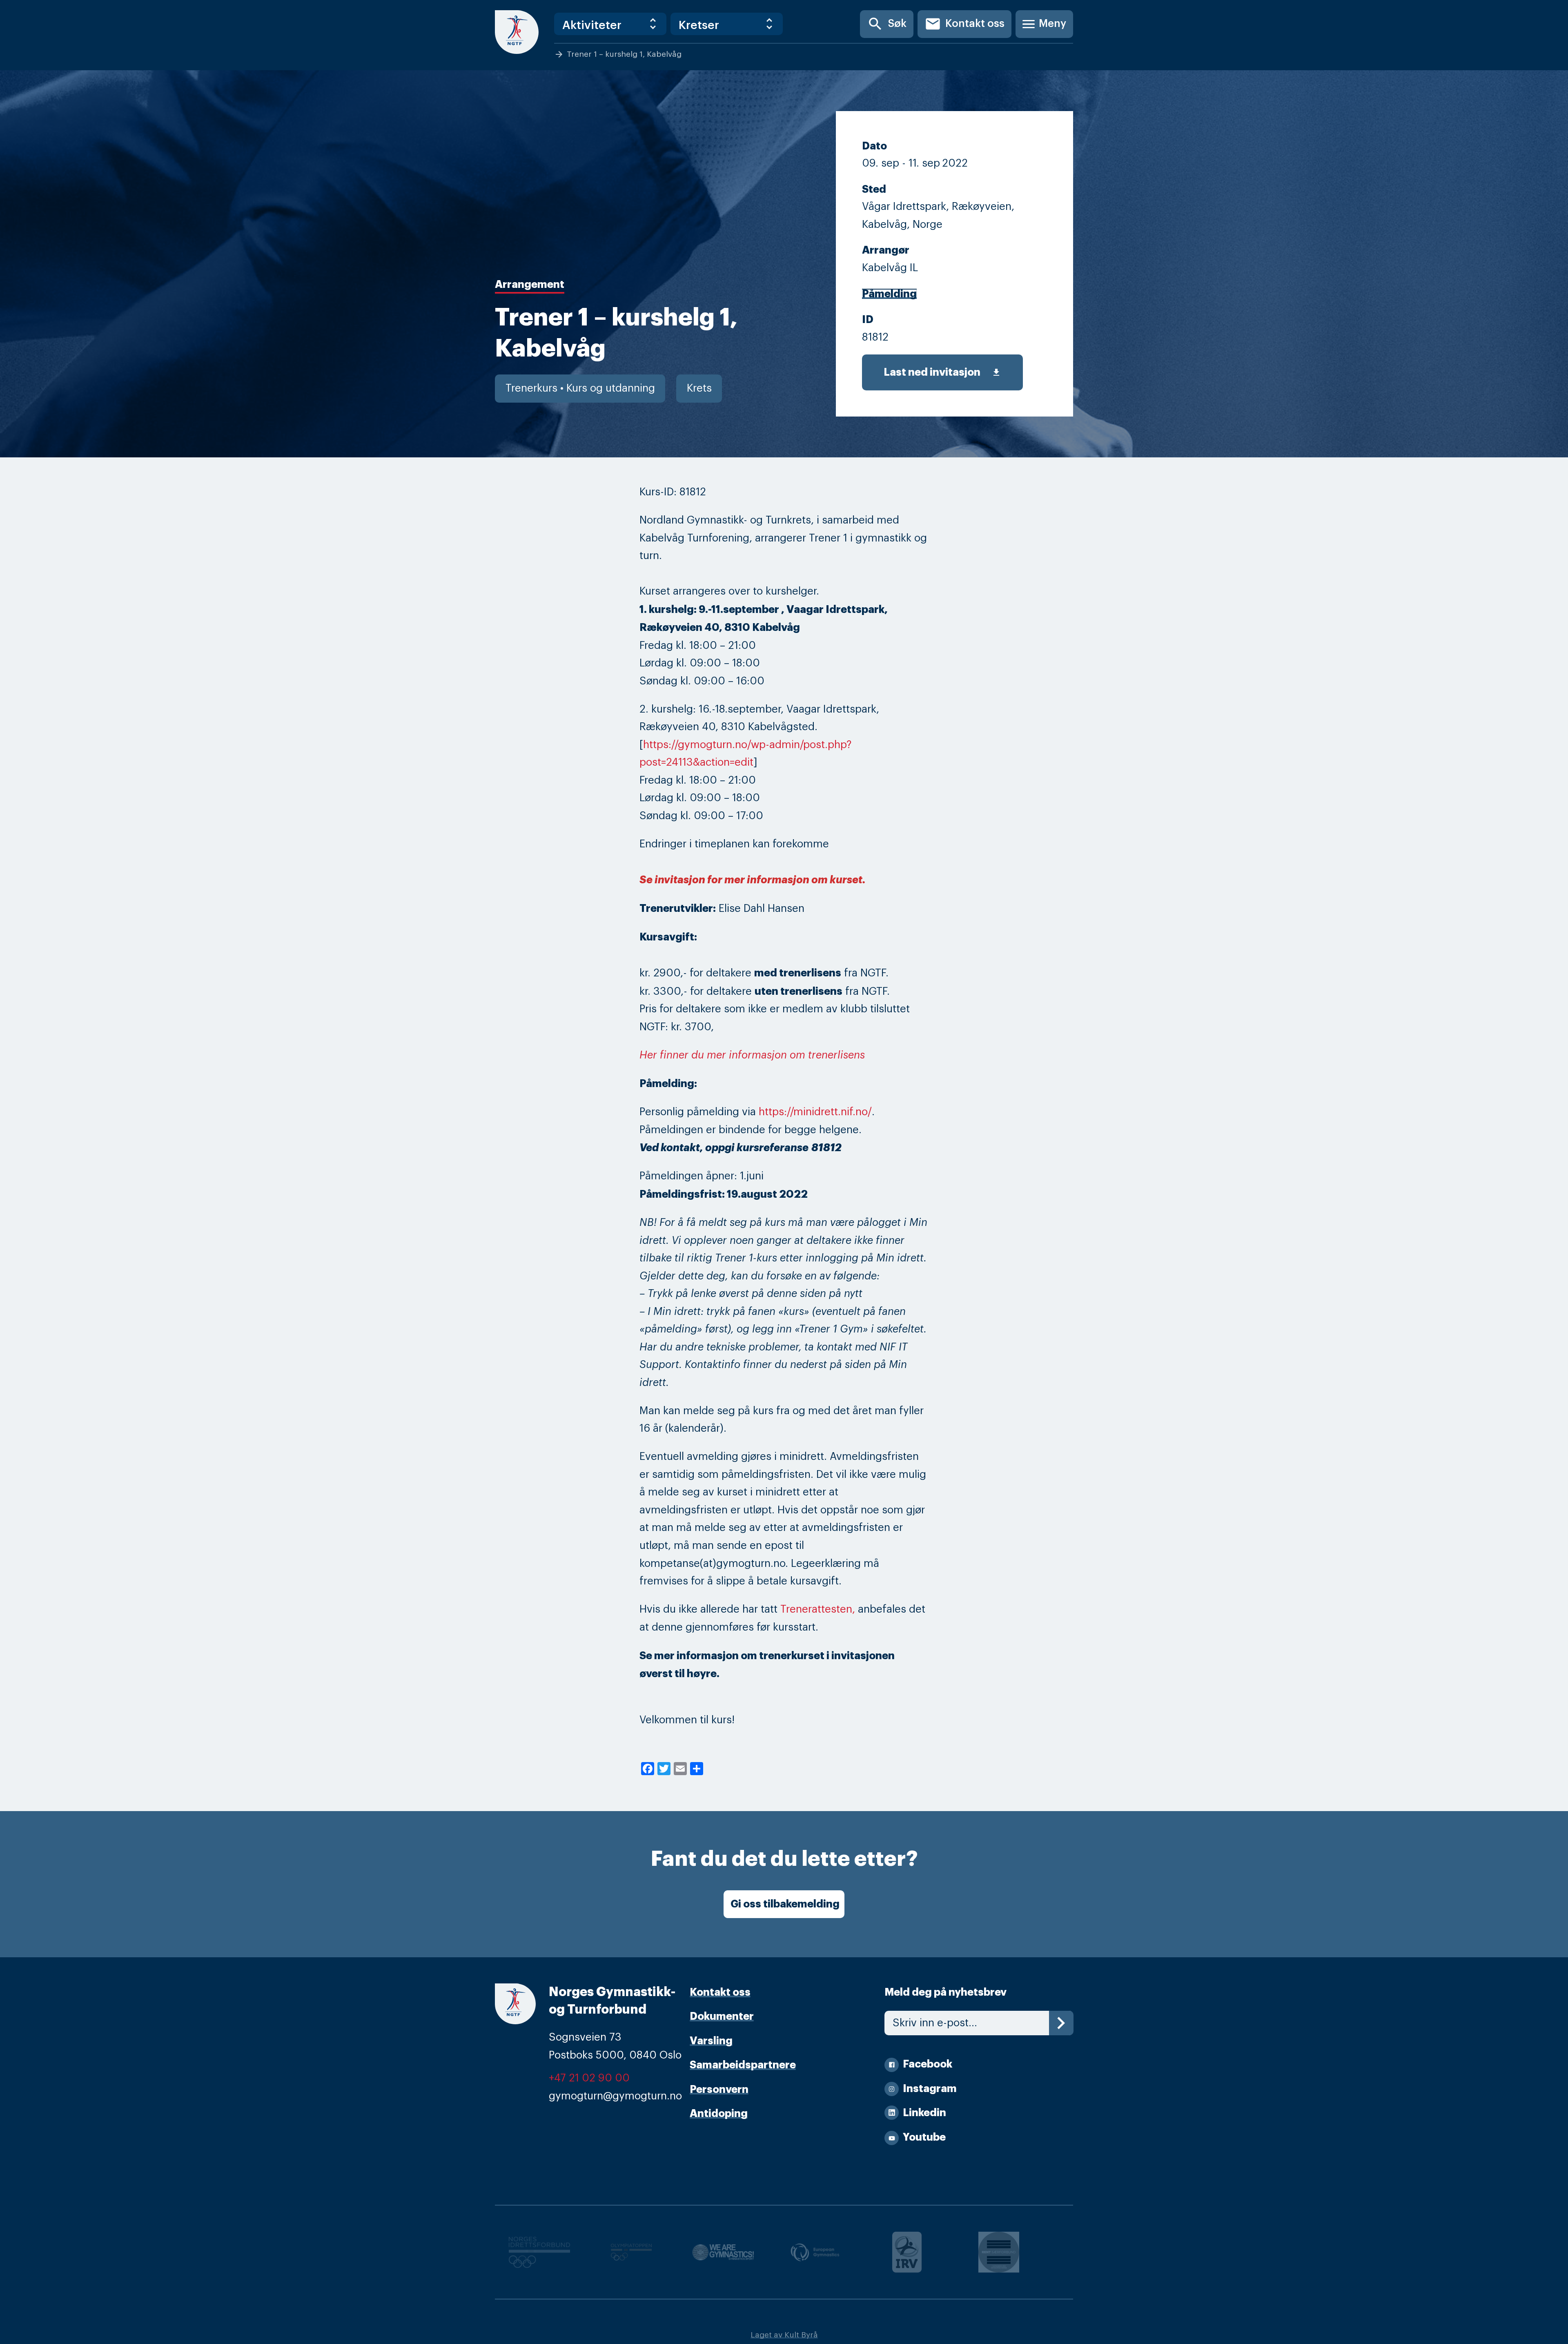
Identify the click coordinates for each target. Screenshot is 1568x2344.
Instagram (930, 2089)
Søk (887, 24)
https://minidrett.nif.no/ (815, 1112)
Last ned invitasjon (942, 372)
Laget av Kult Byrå (784, 2335)
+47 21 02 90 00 (589, 2078)
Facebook (928, 2064)
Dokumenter (722, 2016)
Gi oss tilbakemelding (785, 1904)
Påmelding (889, 294)
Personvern (719, 2089)
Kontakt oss (964, 24)
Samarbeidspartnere (743, 2065)
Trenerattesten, (818, 1609)
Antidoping (719, 2113)
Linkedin (924, 2113)
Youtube (924, 2137)
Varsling (711, 2041)
